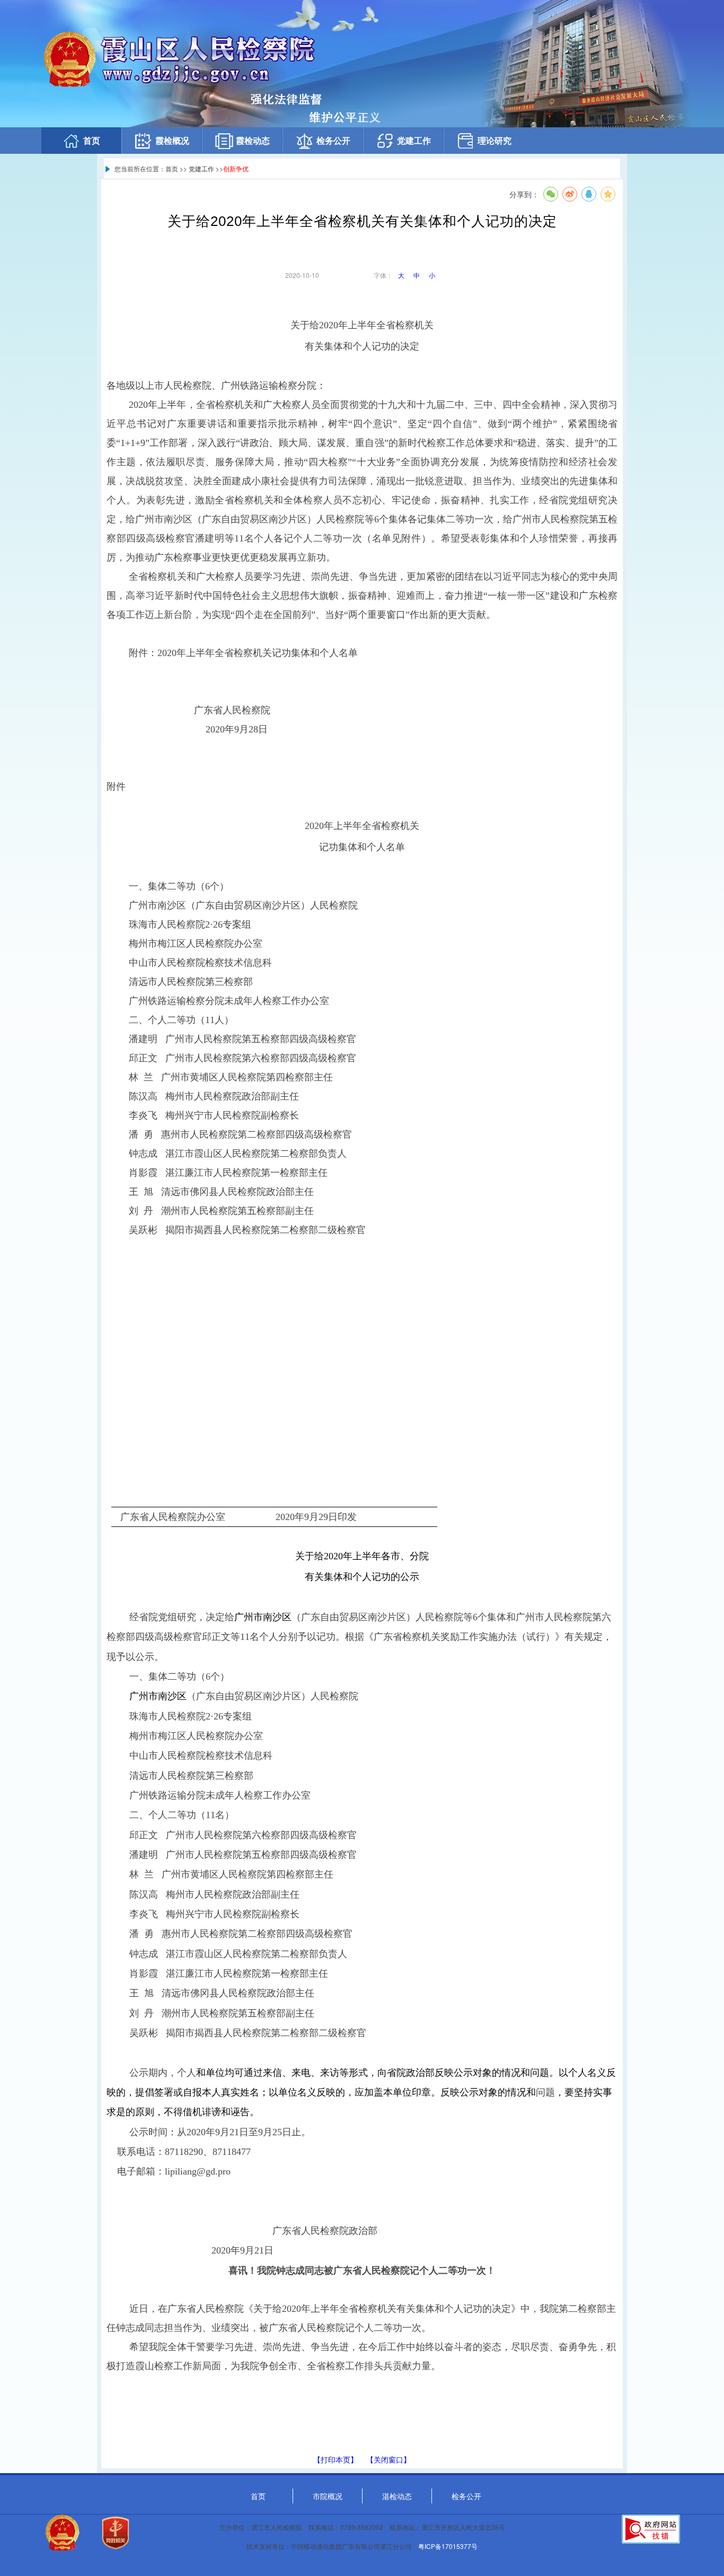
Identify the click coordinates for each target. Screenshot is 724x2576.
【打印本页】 (335, 2459)
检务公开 (333, 140)
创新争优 (236, 168)
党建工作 (414, 140)
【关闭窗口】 (389, 2459)
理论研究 (495, 140)
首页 (92, 140)
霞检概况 (172, 140)
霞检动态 (253, 140)
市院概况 (328, 2496)
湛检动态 (397, 2496)
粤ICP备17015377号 (448, 2546)
